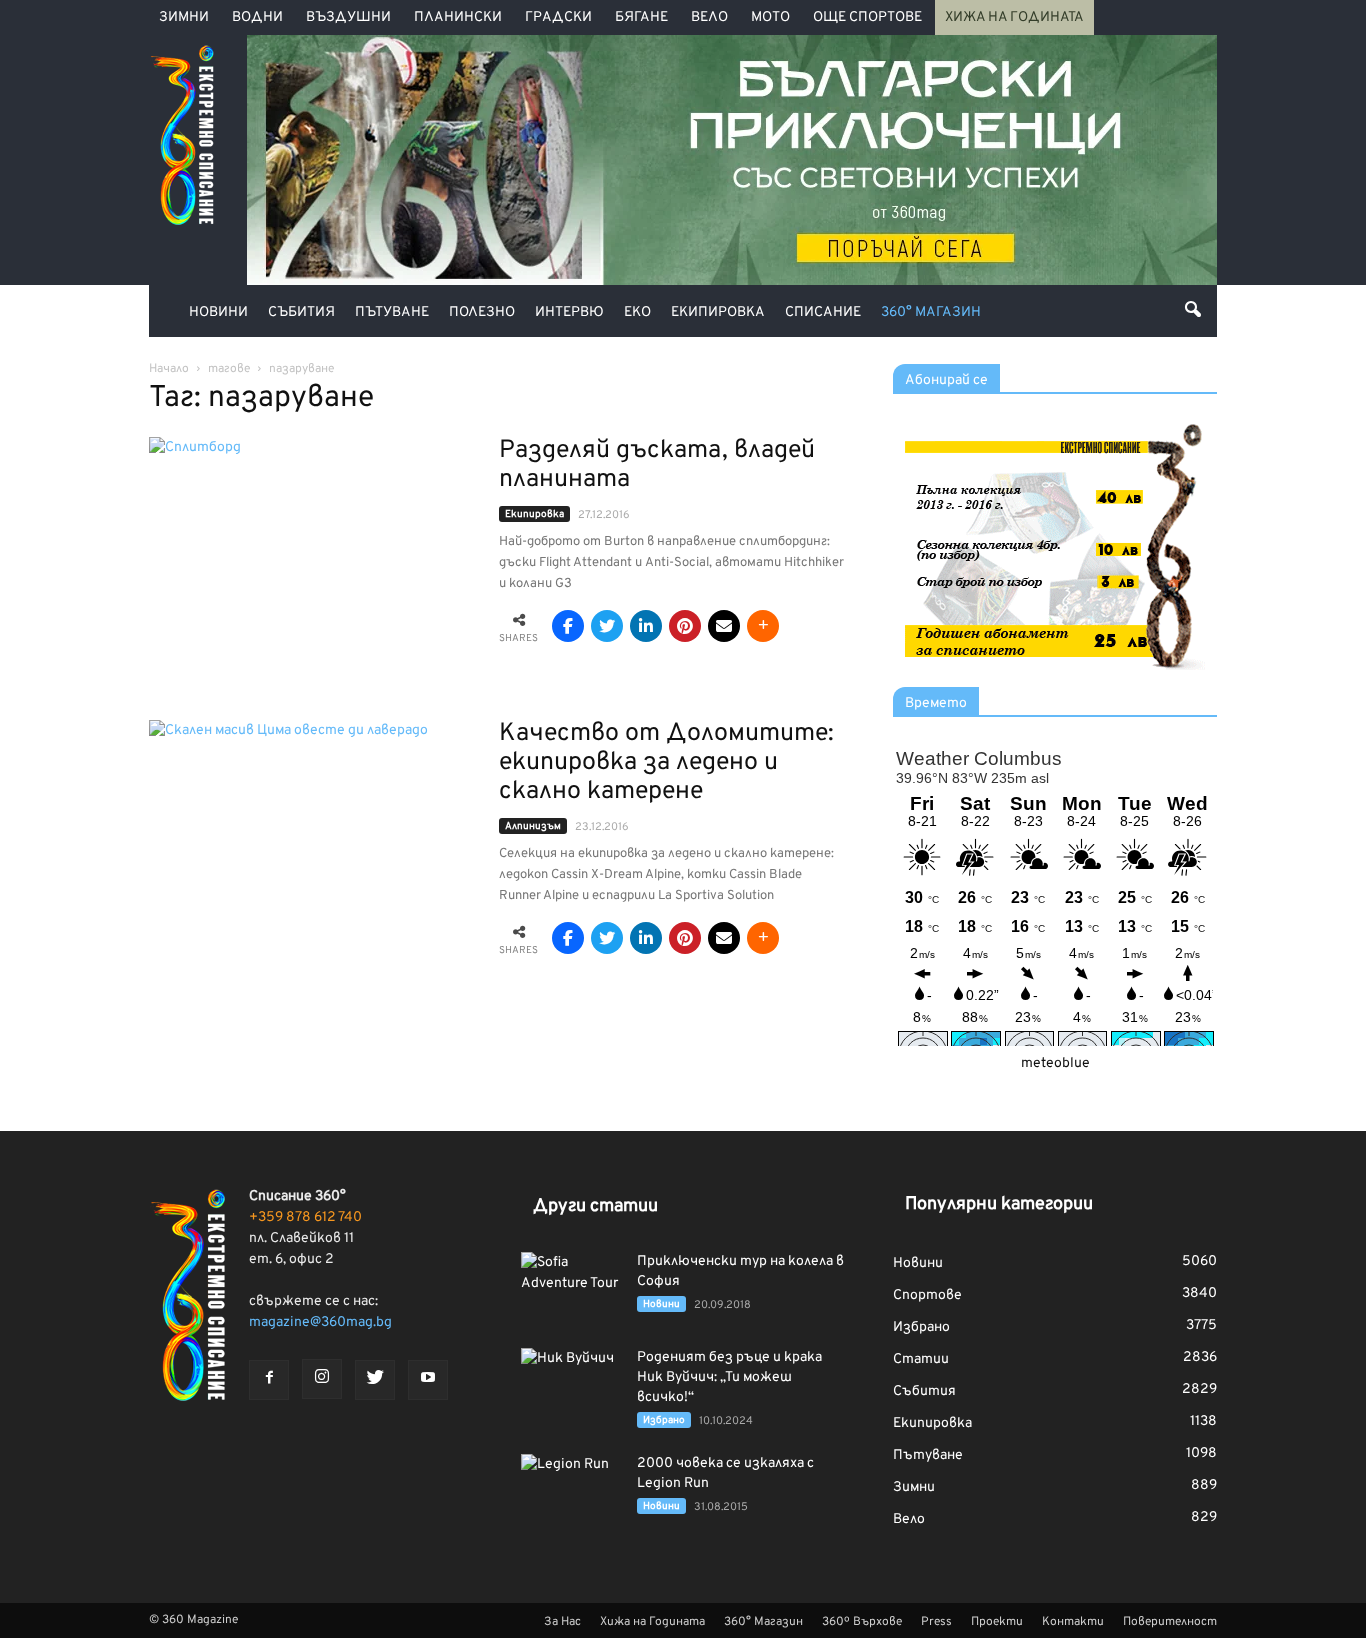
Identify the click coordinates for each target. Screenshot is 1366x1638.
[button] (1193, 309)
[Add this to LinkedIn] (646, 626)
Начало (169, 369)
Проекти (997, 1622)
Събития (301, 312)
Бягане (641, 17)
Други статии (595, 1206)
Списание (823, 312)
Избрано (664, 1420)
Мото (770, 17)
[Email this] (724, 626)
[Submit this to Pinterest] (685, 626)
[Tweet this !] (607, 626)
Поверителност (1170, 1622)
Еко (637, 312)
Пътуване (392, 312)
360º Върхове (862, 1622)
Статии (921, 1359)
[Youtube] (428, 1380)
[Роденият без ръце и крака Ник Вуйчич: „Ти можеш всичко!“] (571, 1383)
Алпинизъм (533, 826)
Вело (709, 17)
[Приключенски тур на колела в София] (571, 1287)
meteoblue (1055, 1063)
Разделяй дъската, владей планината (657, 465)
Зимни (184, 17)
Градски (558, 17)
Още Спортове (867, 17)
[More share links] (763, 626)
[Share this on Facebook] (568, 626)
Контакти (1073, 1622)
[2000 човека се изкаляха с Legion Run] (571, 1489)
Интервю (569, 312)
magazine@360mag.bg (320, 1322)
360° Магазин (931, 312)
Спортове (927, 1295)
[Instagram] (322, 1379)
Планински (458, 17)
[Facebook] (269, 1380)
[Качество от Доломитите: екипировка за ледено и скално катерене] (311, 837)
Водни (257, 17)
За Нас (562, 1622)
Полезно (482, 312)
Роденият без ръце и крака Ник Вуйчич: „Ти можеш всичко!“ (729, 1377)
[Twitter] (375, 1380)
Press (936, 1622)
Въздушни (348, 17)
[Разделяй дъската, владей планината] (311, 554)
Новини (218, 312)
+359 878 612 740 (305, 1217)
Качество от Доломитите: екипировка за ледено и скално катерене (666, 763)
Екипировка (718, 312)
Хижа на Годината (1014, 17)
